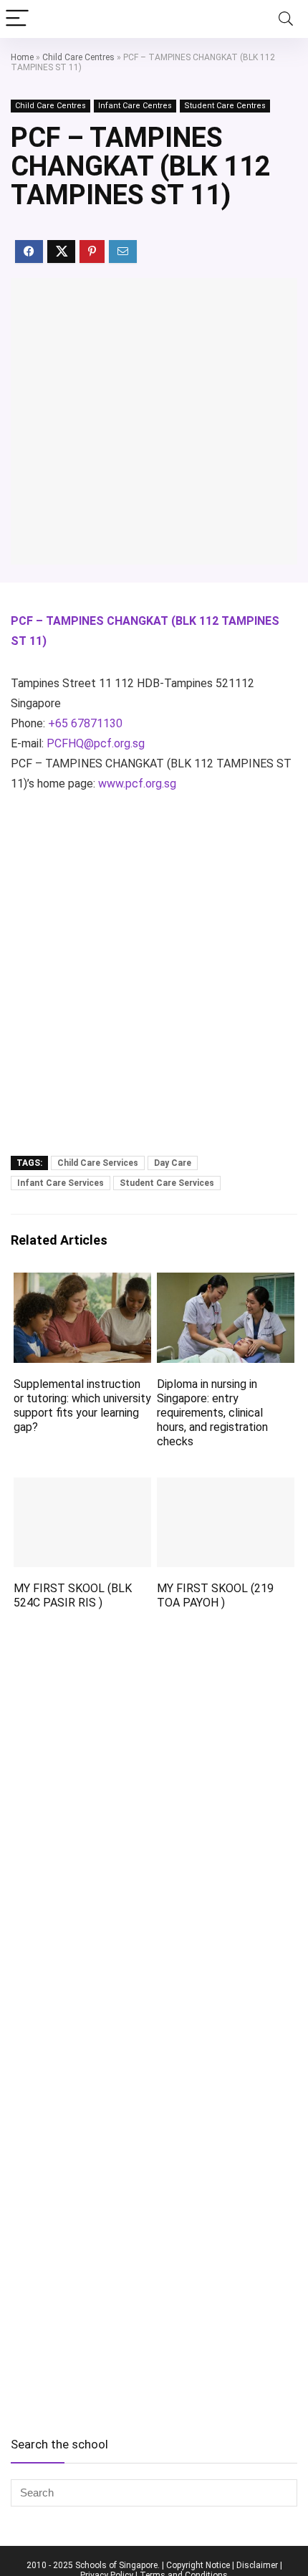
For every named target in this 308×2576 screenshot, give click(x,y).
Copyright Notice (198, 2565)
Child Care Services (98, 1163)
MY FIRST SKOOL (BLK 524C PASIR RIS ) (73, 1595)
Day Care (173, 1163)
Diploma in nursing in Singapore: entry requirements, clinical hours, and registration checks (212, 1413)
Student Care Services (167, 1183)
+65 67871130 (85, 723)
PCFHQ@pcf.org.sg (96, 743)
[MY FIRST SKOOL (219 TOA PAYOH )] (226, 1487)
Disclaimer (257, 2565)
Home (22, 57)
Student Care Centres (225, 106)
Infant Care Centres (135, 106)
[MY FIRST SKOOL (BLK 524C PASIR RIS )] (82, 1487)
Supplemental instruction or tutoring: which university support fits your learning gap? (82, 1406)
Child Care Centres (78, 57)
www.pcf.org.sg (137, 784)
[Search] (286, 19)
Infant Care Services (61, 1183)
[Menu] (17, 19)
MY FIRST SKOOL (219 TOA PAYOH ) (215, 1595)
